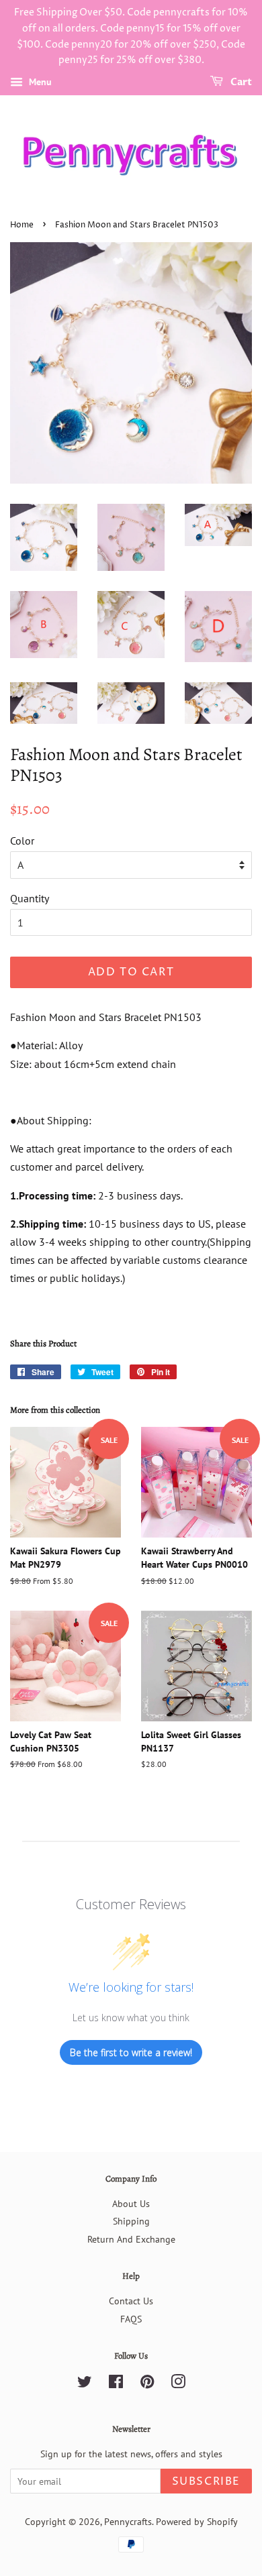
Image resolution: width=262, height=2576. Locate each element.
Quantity (30, 898)
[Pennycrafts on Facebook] (116, 2384)
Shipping (131, 2221)
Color (22, 841)
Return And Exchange (131, 2239)
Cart (240, 82)
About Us (131, 2204)
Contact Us (131, 2301)
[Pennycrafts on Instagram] (178, 2384)
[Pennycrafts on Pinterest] (147, 2384)
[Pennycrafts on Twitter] (85, 2384)
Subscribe (206, 2481)
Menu (39, 82)
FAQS (131, 2319)
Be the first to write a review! (131, 2052)
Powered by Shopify (197, 2522)
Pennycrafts (128, 2522)
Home (22, 225)
